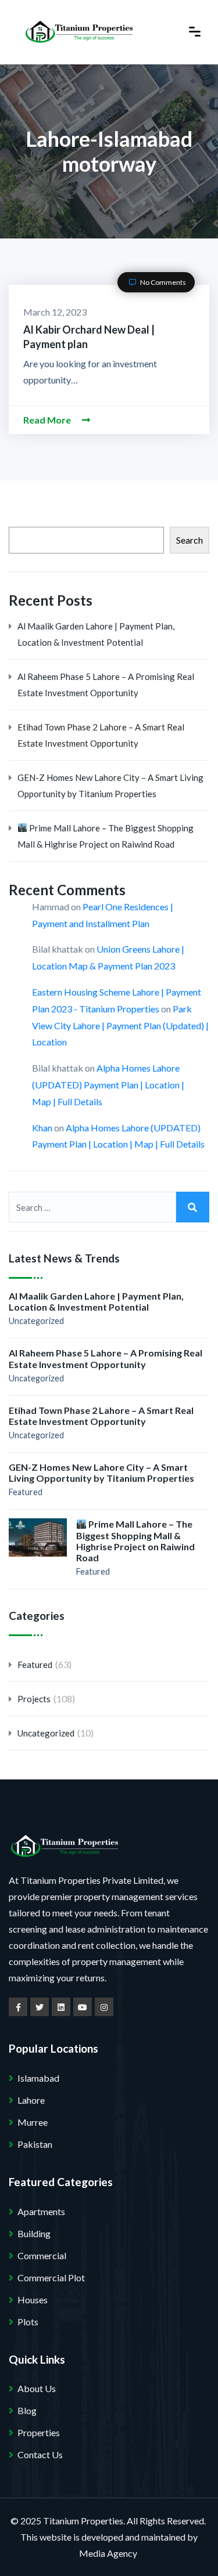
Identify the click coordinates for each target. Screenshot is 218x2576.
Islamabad (38, 2078)
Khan (42, 1128)
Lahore (31, 2100)
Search (190, 540)
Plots (28, 2322)
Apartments (41, 2211)
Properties (39, 2432)
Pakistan (35, 2144)
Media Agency (108, 2553)
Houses (33, 2300)
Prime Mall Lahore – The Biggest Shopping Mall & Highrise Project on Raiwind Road (106, 836)
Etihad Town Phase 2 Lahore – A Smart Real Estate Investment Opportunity (101, 735)
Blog (27, 2410)
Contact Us (40, 2454)
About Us (37, 2388)
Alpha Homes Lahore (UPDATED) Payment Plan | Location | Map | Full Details (108, 1085)
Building (34, 2233)
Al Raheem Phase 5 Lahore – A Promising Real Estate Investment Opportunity (106, 685)
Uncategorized (36, 1321)
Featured (26, 1492)
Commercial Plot (51, 2277)
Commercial (42, 2255)
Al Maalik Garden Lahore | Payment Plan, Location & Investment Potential (96, 634)
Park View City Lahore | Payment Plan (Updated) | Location (120, 1025)
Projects (34, 1699)
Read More (48, 420)
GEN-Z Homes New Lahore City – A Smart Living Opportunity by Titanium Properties (110, 786)
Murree (33, 2122)
